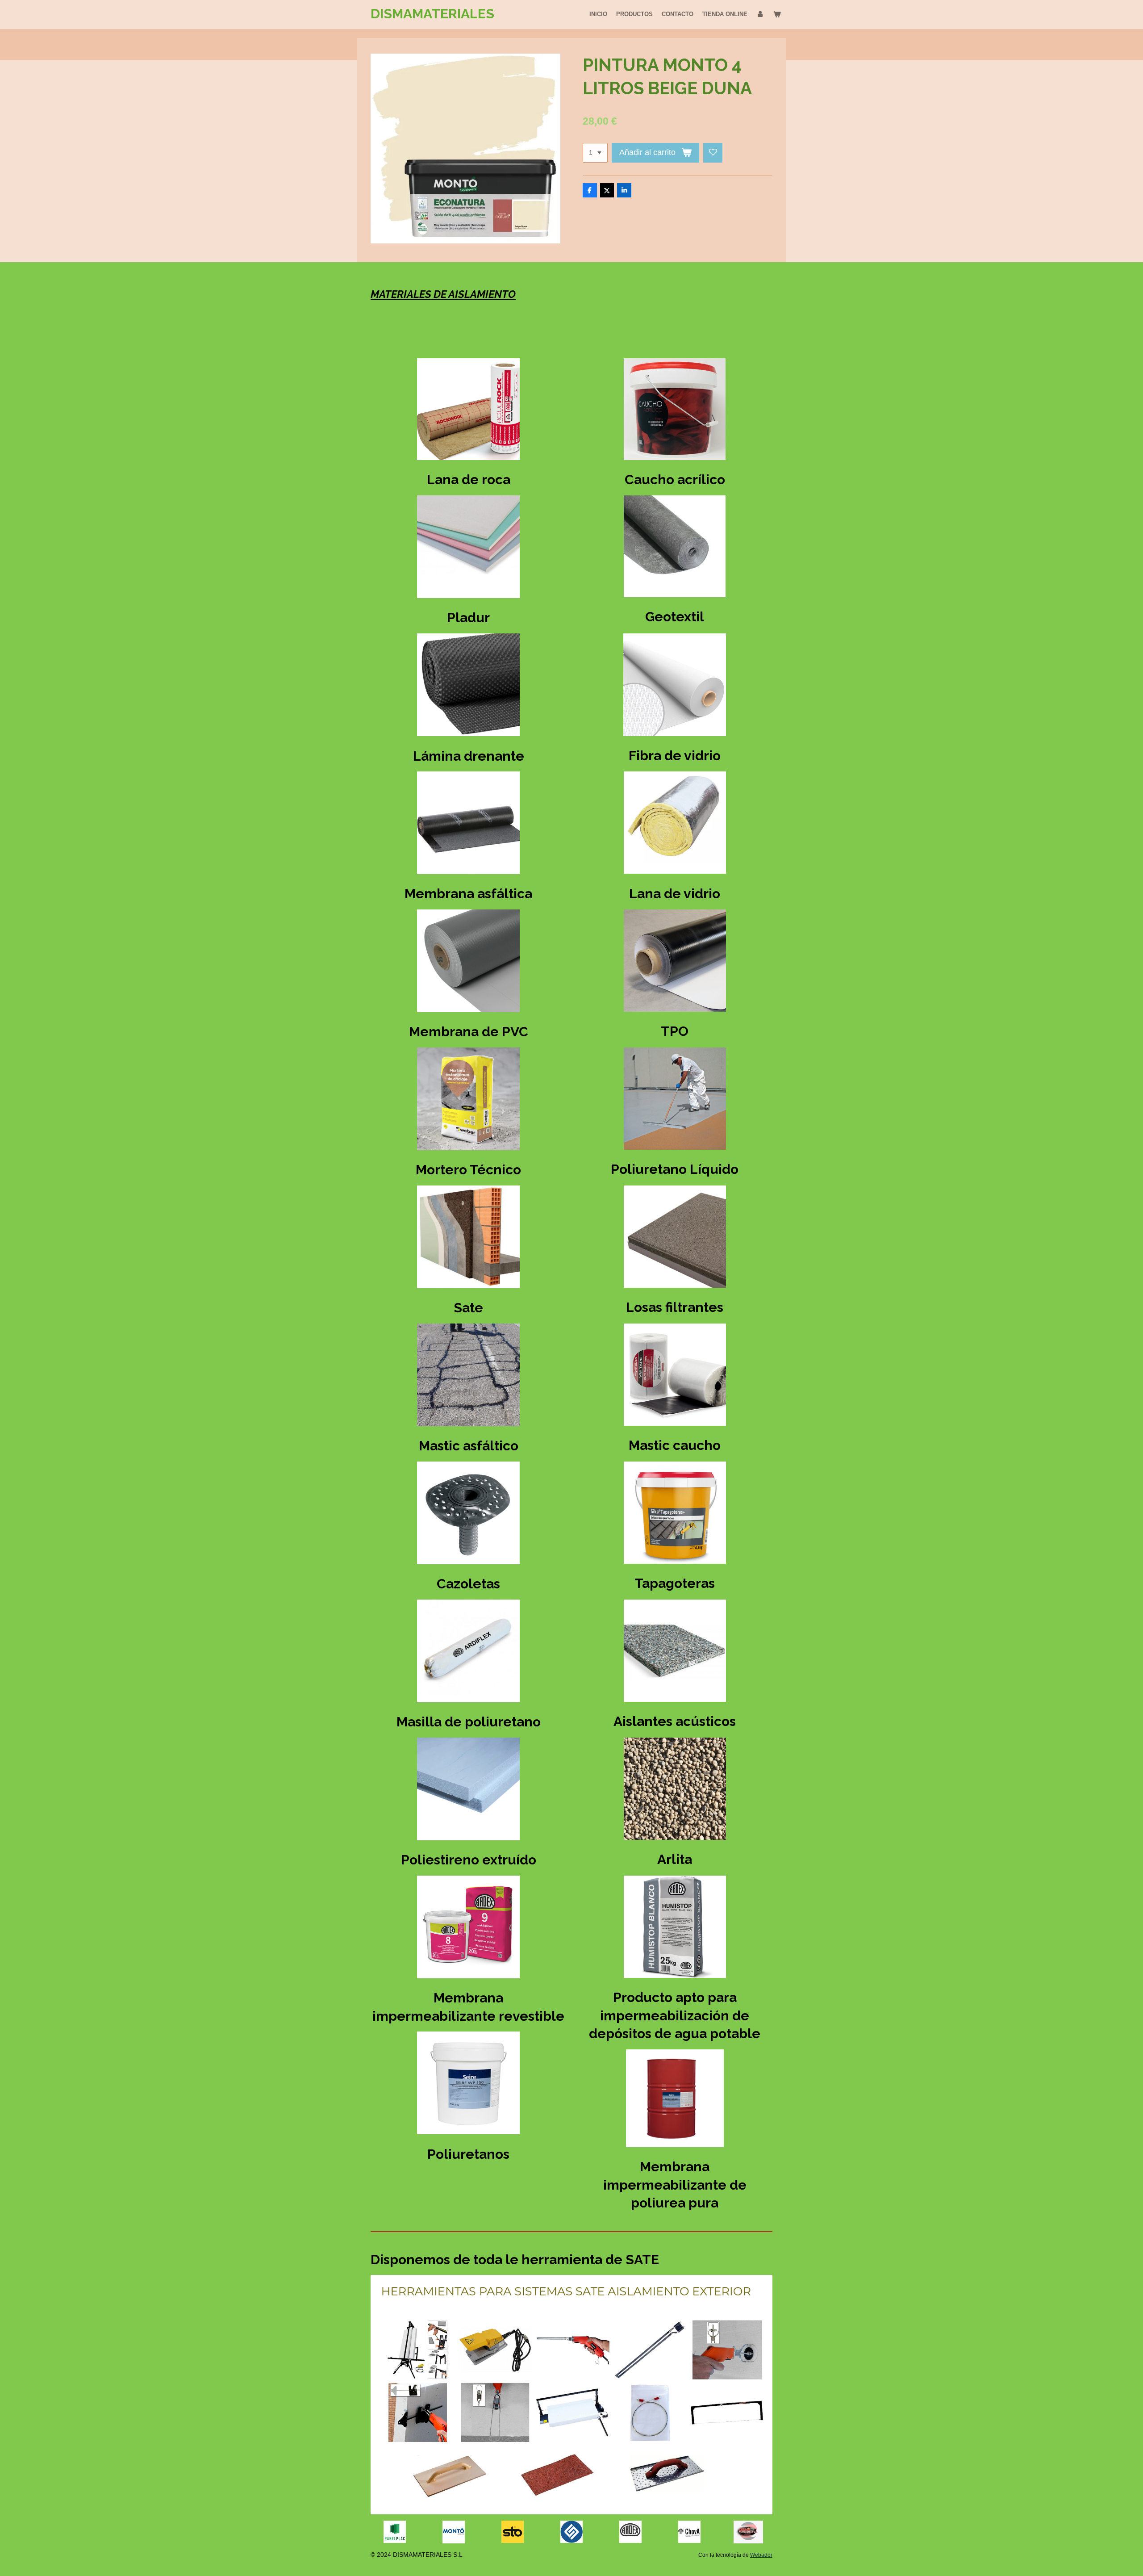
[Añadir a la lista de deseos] (713, 153)
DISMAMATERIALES (432, 14)
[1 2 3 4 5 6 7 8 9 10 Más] (595, 153)
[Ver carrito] (777, 14)
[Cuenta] (760, 14)
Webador (761, 2555)
